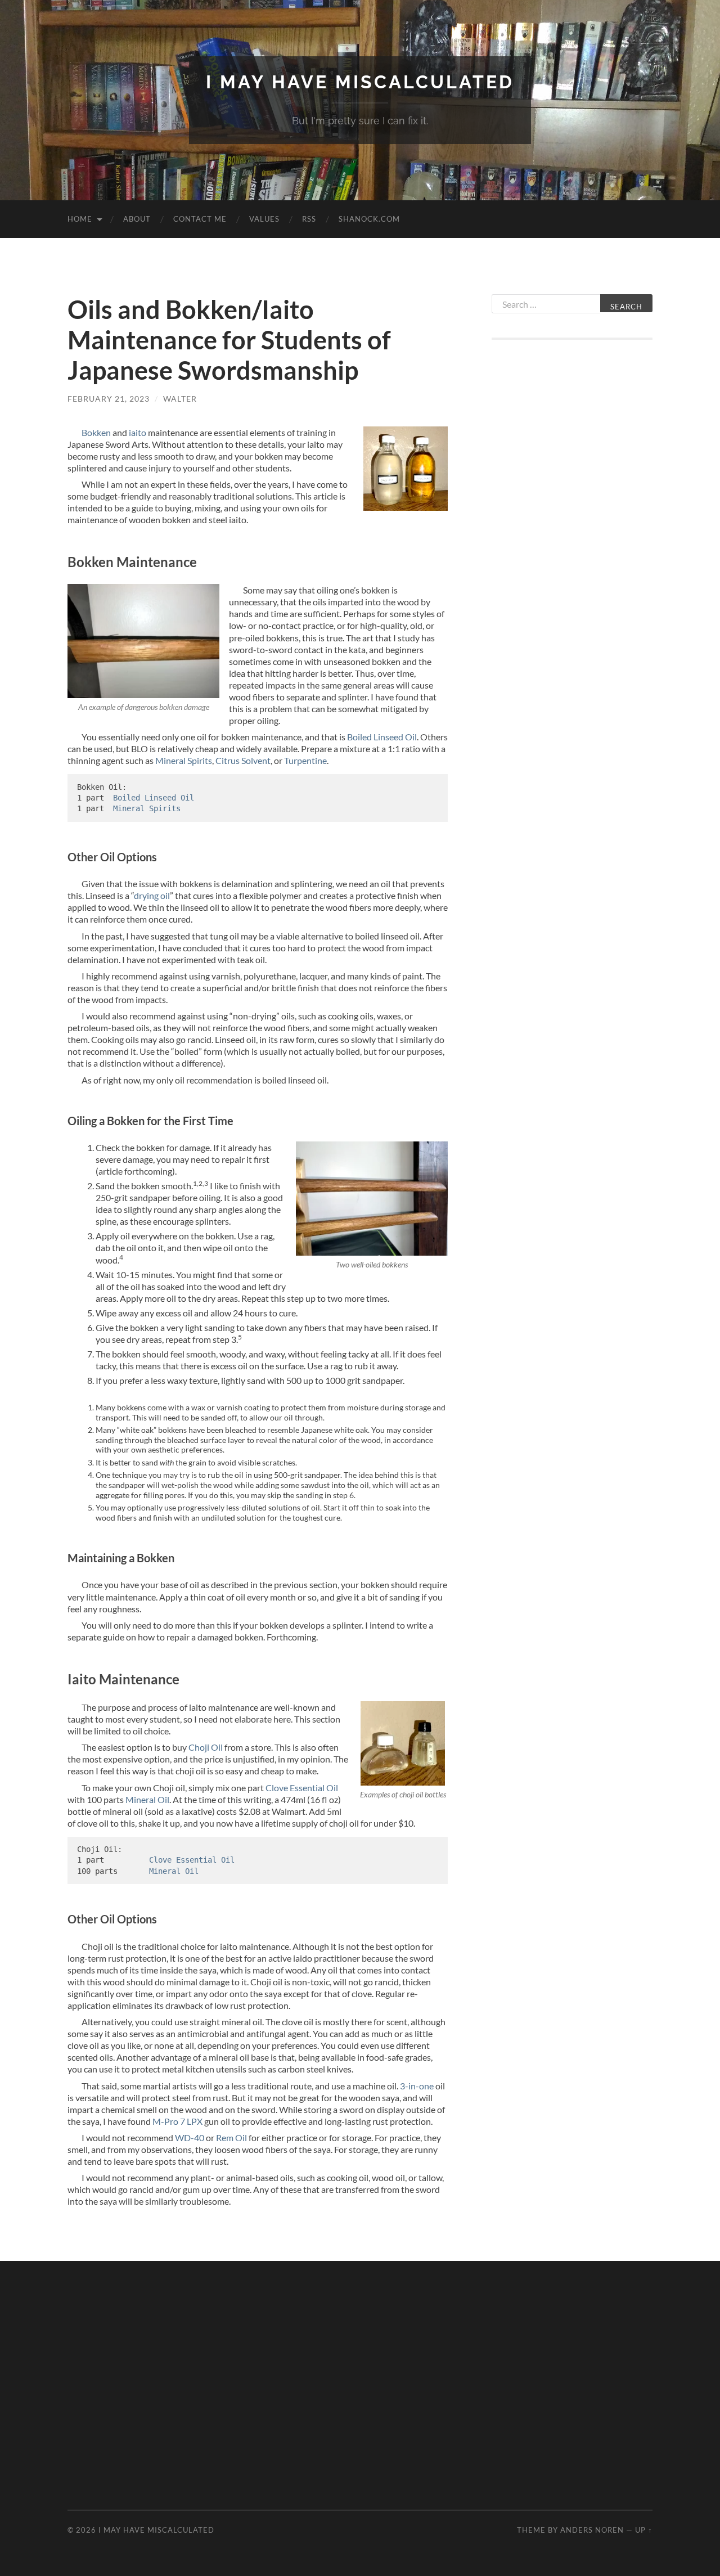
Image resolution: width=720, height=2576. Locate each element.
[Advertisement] (572, 533)
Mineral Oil (147, 1799)
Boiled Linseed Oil (382, 737)
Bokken (96, 432)
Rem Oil (231, 2137)
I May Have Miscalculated (360, 82)
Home (80, 219)
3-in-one (417, 2086)
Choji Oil (206, 1747)
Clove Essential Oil (302, 1788)
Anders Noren (592, 2530)
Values (264, 219)
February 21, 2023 (109, 399)
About (137, 219)
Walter (180, 399)
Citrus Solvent (243, 760)
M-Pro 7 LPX (177, 2121)
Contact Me (200, 219)
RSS (309, 219)
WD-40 (190, 2137)
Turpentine (305, 760)
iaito (138, 432)
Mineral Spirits (184, 760)
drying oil (152, 895)
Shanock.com (369, 219)
